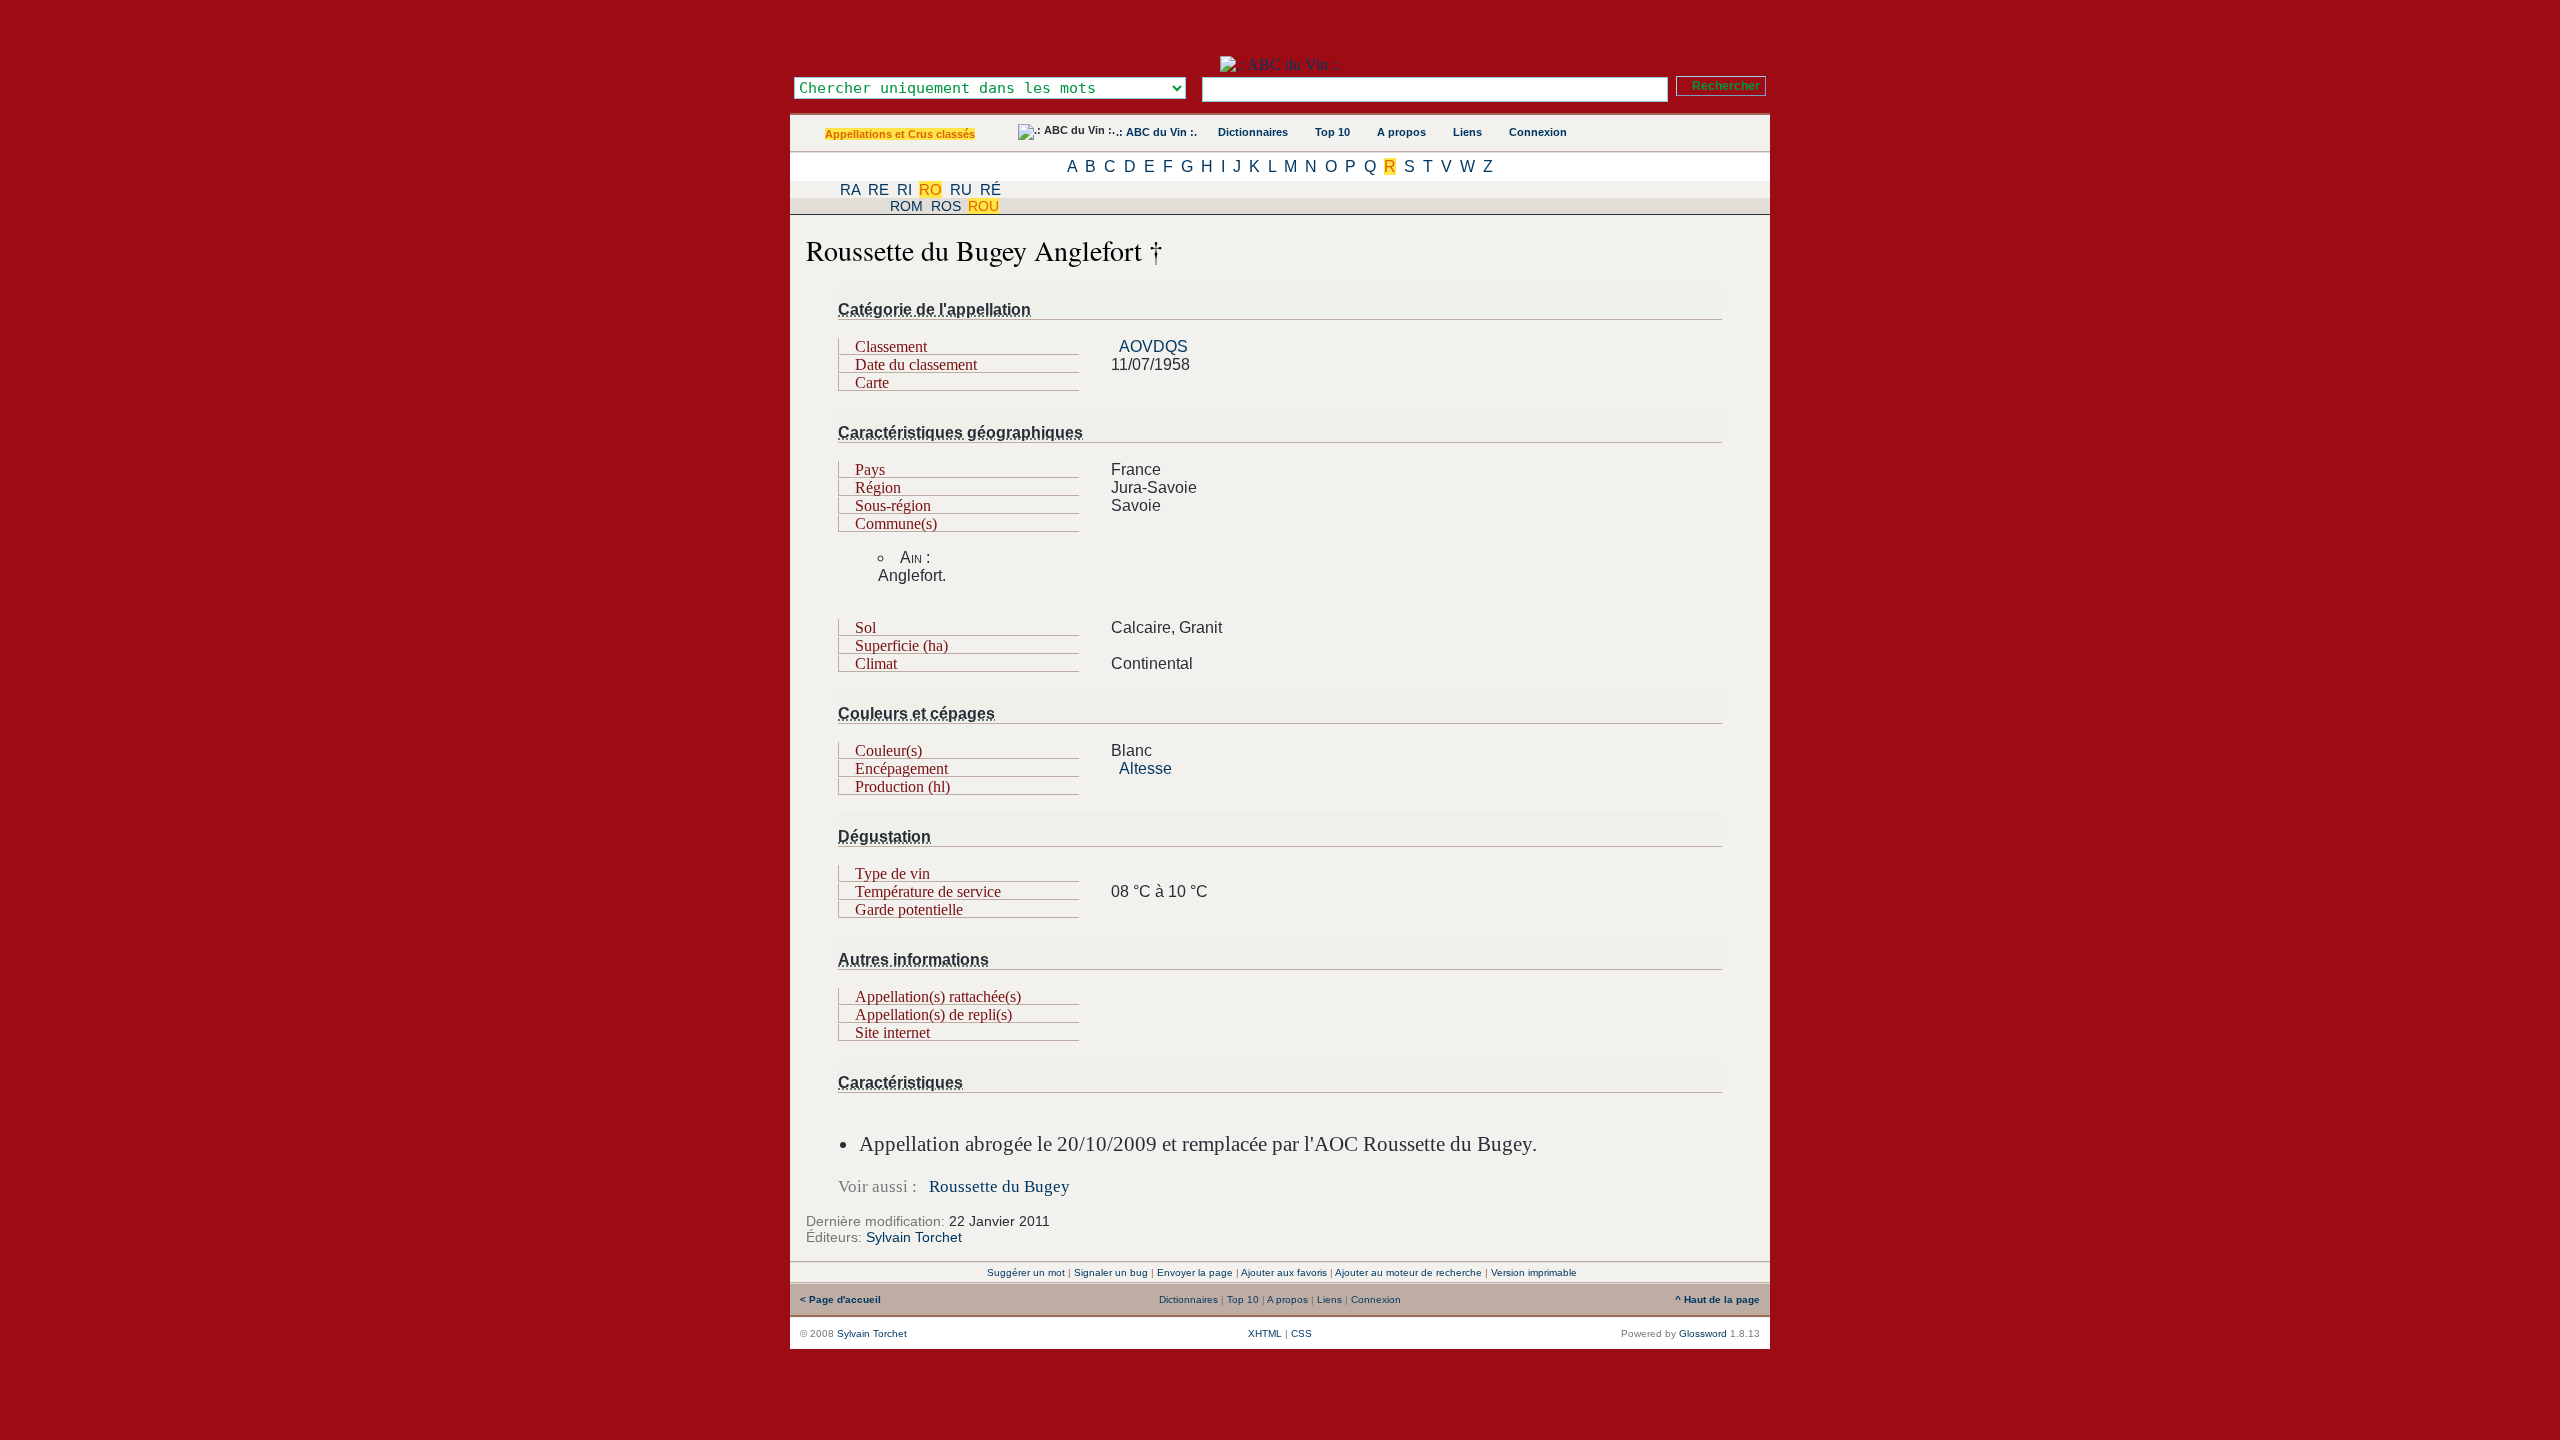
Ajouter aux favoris (1284, 1272)
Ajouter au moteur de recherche (1408, 1272)
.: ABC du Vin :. (1156, 132)
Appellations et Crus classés (900, 134)
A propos (1401, 132)
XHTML (1265, 1333)
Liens (1467, 132)
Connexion (1538, 132)
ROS (946, 206)
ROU (983, 206)
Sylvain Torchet (914, 1237)
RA (850, 189)
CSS (1301, 1333)
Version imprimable (1534, 1272)
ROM (906, 206)
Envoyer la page (1195, 1272)
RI (904, 189)
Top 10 (1332, 132)
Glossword (1703, 1333)
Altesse (1145, 768)
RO (930, 189)
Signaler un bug (1111, 1272)
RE (878, 189)
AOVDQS (1153, 346)
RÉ (990, 189)
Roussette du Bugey (999, 1186)
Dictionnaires (1253, 132)
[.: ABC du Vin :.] (1280, 64)
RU (961, 189)
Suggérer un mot (1026, 1272)
